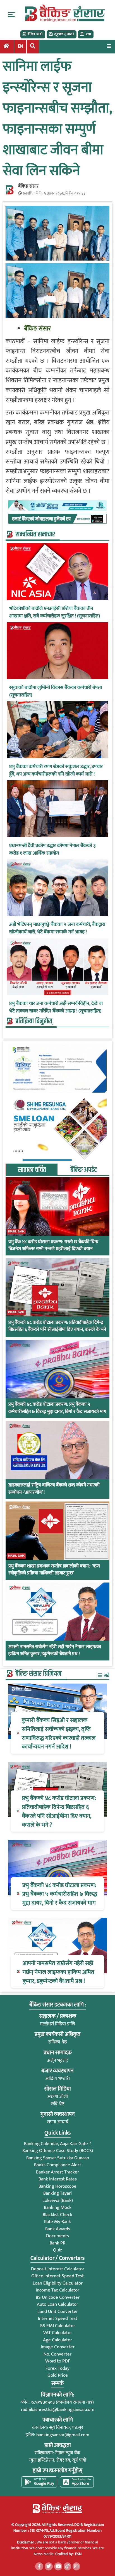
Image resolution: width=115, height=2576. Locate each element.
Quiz (57, 2250)
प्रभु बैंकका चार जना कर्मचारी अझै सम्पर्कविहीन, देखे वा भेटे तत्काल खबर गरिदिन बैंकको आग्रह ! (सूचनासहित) (56, 1007)
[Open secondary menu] (11, 14)
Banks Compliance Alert (58, 2165)
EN (20, 46)
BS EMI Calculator (58, 2326)
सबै (106, 1676)
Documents (57, 2236)
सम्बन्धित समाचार (35, 534)
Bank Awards (58, 2229)
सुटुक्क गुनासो (64, 34)
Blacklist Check (57, 2215)
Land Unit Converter (58, 2312)
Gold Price (58, 2375)
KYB (88, 34)
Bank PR (57, 2243)
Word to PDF (58, 2361)
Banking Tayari (57, 2193)
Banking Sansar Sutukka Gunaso (58, 2158)
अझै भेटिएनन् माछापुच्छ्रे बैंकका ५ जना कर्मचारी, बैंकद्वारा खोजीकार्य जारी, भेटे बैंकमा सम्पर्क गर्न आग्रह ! (57, 928)
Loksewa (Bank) (58, 2200)
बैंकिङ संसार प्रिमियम (38, 1674)
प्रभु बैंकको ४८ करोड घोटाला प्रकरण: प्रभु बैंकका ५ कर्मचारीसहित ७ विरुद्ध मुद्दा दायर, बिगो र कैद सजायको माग (57, 1408)
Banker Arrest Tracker (57, 2172)
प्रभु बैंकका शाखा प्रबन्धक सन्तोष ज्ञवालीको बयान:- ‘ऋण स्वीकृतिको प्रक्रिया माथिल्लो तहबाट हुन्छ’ (54, 1570)
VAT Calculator (58, 2333)
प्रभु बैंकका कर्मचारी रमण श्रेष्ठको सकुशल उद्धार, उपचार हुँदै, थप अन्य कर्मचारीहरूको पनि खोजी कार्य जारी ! (56, 771)
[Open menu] (109, 46)
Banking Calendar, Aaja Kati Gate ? (57, 2144)
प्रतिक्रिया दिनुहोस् (34, 1021)
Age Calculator (57, 2340)
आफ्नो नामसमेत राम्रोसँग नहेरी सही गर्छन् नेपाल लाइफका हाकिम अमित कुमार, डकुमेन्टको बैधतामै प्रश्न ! (55, 1651)
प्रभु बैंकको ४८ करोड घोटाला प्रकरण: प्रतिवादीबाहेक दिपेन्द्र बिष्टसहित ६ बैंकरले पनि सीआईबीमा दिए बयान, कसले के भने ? (57, 1330)
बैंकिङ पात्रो (35, 34)
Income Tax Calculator (57, 2290)
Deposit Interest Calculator (58, 2269)
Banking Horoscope (57, 2186)
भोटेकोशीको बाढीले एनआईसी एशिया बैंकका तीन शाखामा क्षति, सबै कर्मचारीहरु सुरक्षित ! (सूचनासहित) (55, 612)
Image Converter (58, 2347)
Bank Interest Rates (58, 2179)
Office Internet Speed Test (57, 2276)
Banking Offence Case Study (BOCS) (58, 2151)
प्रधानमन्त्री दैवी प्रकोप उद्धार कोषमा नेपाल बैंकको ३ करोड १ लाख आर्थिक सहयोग (52, 850)
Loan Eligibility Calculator (58, 2283)
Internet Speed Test (58, 2319)
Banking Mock (58, 2207)
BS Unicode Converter (58, 2297)
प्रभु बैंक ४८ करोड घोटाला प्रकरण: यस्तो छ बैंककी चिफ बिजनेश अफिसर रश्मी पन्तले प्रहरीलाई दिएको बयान (53, 1246)
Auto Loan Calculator (57, 2304)
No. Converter (57, 2354)
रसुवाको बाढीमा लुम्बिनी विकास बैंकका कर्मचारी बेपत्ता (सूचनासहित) (56, 691)
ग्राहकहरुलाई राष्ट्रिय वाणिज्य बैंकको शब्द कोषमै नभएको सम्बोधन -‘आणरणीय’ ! (54, 1489)
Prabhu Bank (16, 1231)
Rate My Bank (57, 2222)
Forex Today (57, 2368)
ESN (78, 2554)
